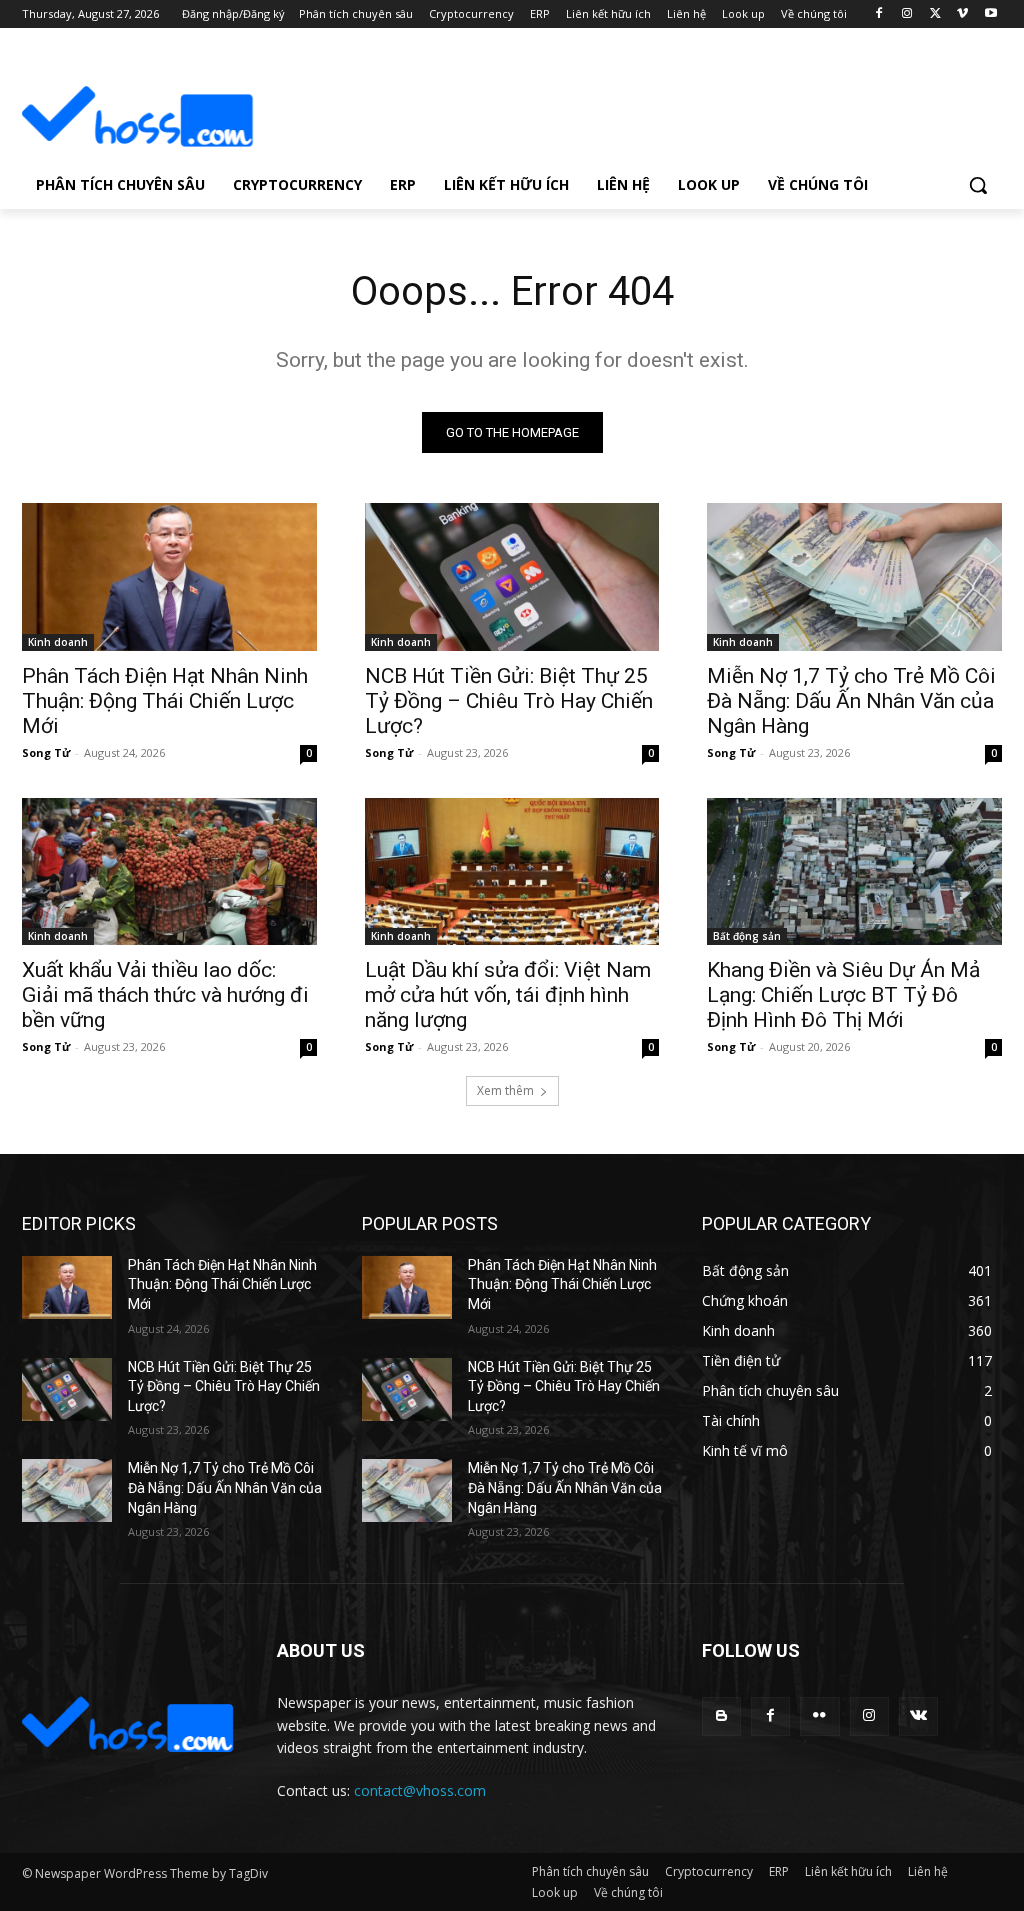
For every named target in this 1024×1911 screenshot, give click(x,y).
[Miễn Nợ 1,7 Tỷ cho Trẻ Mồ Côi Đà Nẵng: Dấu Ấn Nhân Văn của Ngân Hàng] (854, 576)
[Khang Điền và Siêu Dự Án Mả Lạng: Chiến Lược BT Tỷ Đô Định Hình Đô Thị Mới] (854, 871)
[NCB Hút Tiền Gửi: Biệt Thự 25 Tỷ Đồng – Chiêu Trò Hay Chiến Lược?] (512, 576)
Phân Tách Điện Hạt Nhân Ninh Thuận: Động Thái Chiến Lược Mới (165, 701)
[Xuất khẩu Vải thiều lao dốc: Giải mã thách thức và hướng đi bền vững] (169, 871)
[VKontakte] (918, 1716)
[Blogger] (721, 1716)
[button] (978, 185)
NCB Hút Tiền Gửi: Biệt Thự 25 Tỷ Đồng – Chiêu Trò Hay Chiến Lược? (509, 701)
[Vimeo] (962, 14)
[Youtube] (990, 14)
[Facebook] (879, 14)
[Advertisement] (491, 101)
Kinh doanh (58, 642)
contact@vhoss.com (420, 1790)
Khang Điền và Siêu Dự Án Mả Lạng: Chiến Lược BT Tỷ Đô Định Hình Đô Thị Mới (843, 995)
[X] (935, 14)
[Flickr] (819, 1716)
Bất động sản (747, 936)
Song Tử (46, 752)
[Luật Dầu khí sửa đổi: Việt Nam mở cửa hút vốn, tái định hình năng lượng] (512, 871)
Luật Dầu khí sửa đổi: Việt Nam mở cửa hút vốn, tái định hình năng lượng (508, 995)
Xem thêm (505, 1090)
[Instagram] (907, 14)
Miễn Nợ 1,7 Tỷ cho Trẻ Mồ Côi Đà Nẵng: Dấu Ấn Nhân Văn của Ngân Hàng (851, 701)
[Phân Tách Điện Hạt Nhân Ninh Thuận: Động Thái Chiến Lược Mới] (169, 576)
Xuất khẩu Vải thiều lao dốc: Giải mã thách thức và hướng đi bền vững (165, 995)
